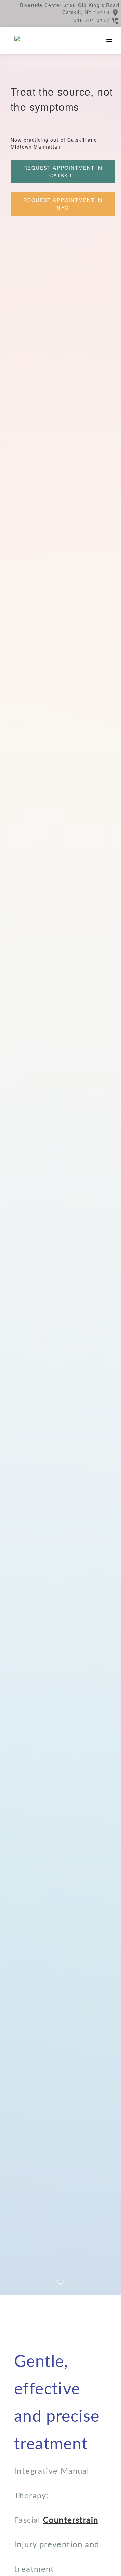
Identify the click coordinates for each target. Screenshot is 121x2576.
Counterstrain (71, 2520)
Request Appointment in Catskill (63, 171)
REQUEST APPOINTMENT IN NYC (63, 204)
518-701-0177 (92, 20)
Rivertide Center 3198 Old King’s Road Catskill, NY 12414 (69, 9)
